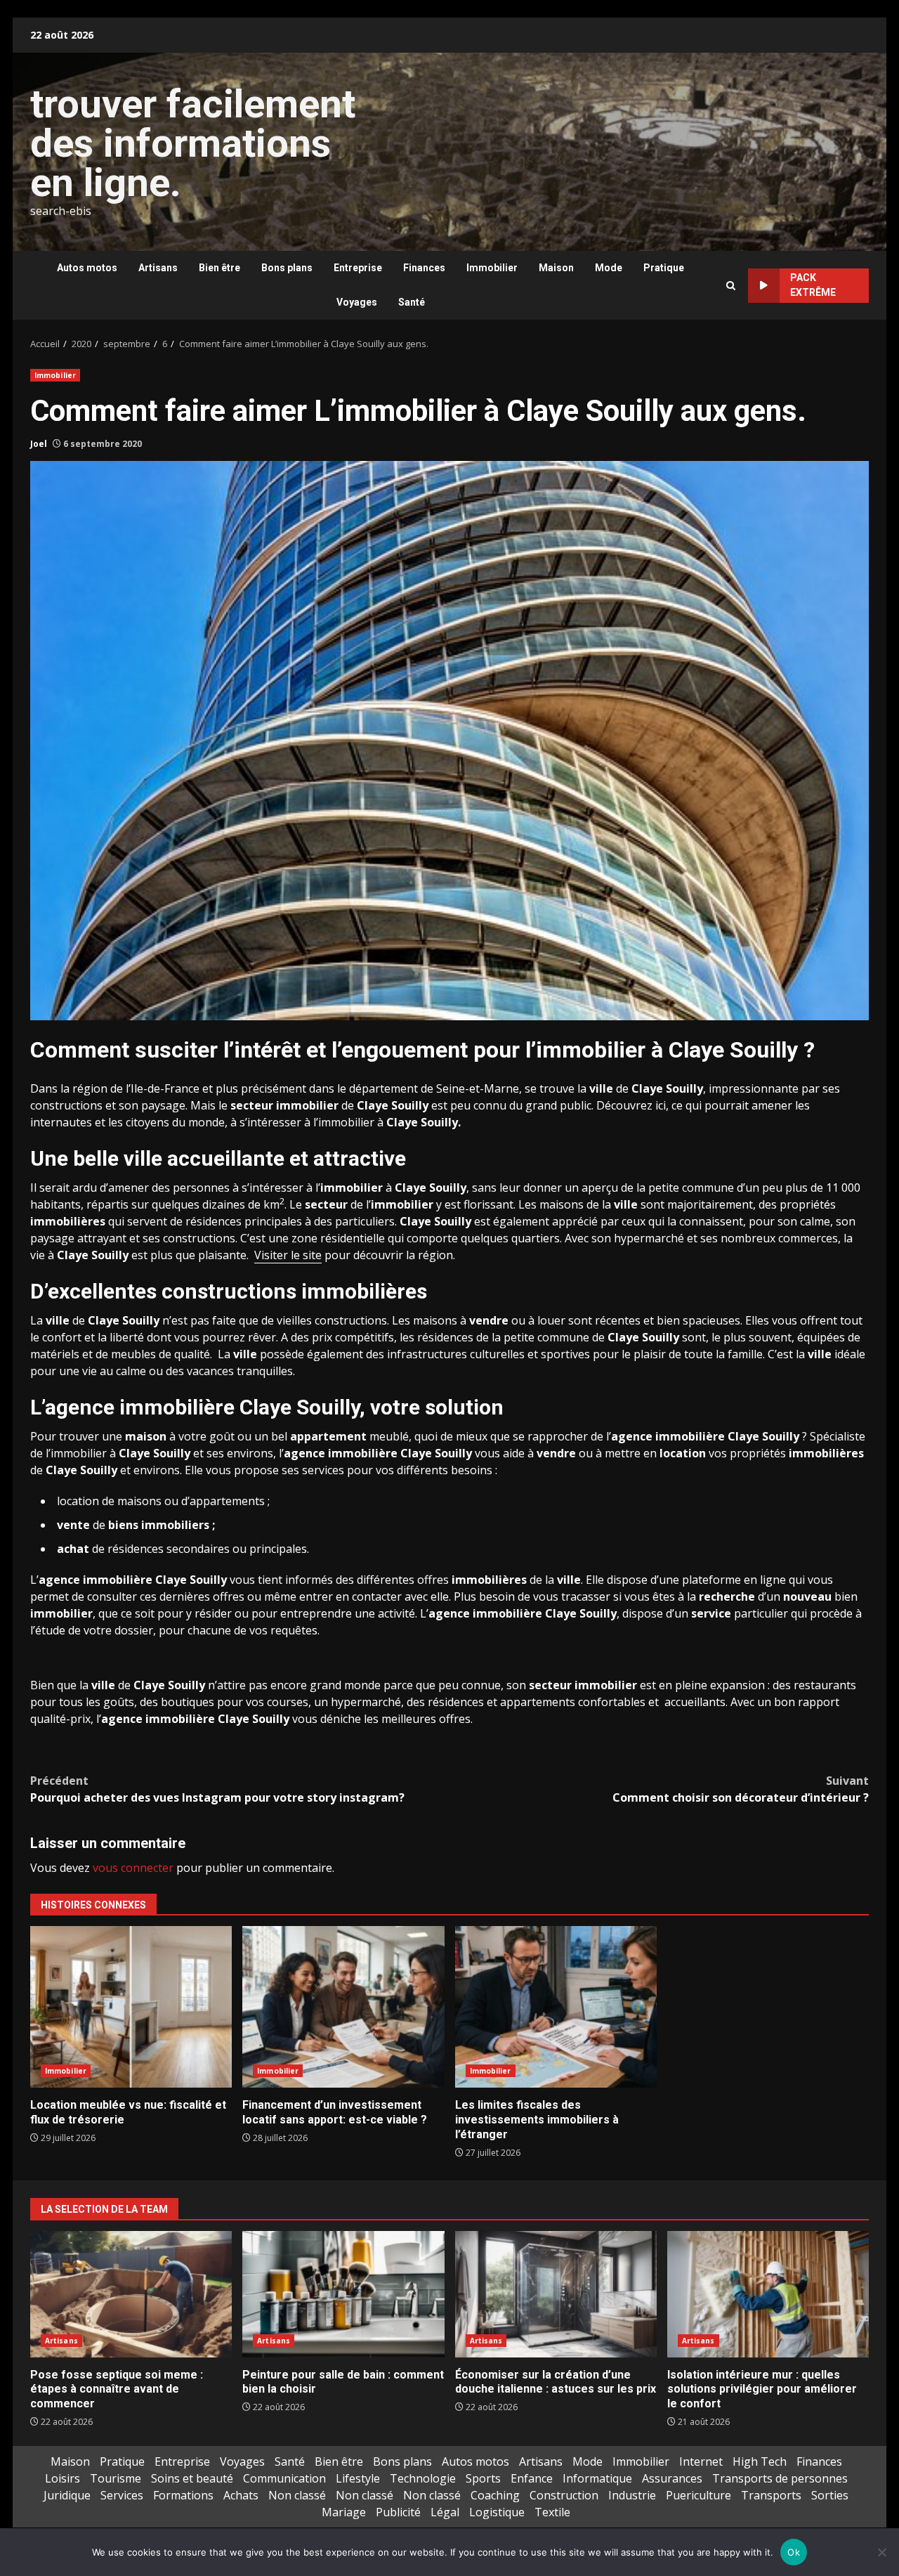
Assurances (672, 2478)
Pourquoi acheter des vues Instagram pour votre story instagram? (217, 1789)
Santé (412, 302)
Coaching (495, 2495)
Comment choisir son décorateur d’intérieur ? (741, 1789)
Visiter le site (288, 1255)
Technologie (423, 2478)
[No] (881, 2552)
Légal (445, 2512)
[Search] (731, 286)
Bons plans (287, 268)
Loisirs (63, 2478)
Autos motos (87, 268)
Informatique (597, 2478)
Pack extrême (813, 285)
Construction (564, 2495)
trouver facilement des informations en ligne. (193, 143)
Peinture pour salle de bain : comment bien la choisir (343, 2294)
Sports (483, 2478)
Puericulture (698, 2495)
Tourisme (116, 2478)
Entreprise (358, 268)
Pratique (664, 268)
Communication (284, 2478)
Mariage (344, 2512)
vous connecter (133, 1868)
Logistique (497, 2512)
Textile (552, 2512)
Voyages (357, 302)
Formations (183, 2495)
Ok (794, 2552)
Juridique (67, 2495)
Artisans (158, 268)
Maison (556, 268)
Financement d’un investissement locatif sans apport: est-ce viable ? (343, 2007)
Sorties (830, 2495)
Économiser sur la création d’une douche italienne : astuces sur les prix (556, 2294)
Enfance (532, 2478)
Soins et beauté (192, 2478)
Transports (771, 2495)
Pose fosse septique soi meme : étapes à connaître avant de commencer (131, 2294)
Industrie (632, 2495)
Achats (241, 2495)
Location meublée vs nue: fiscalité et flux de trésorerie (131, 2007)
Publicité (398, 2512)
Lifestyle (358, 2478)
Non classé (297, 2495)
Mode (609, 268)
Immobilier (492, 268)
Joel (39, 444)
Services (122, 2495)
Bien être (219, 268)
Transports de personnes (780, 2478)
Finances (424, 268)
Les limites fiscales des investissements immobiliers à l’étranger (556, 2007)
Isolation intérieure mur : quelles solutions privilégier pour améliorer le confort (768, 2294)
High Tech (760, 2461)
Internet (701, 2461)
